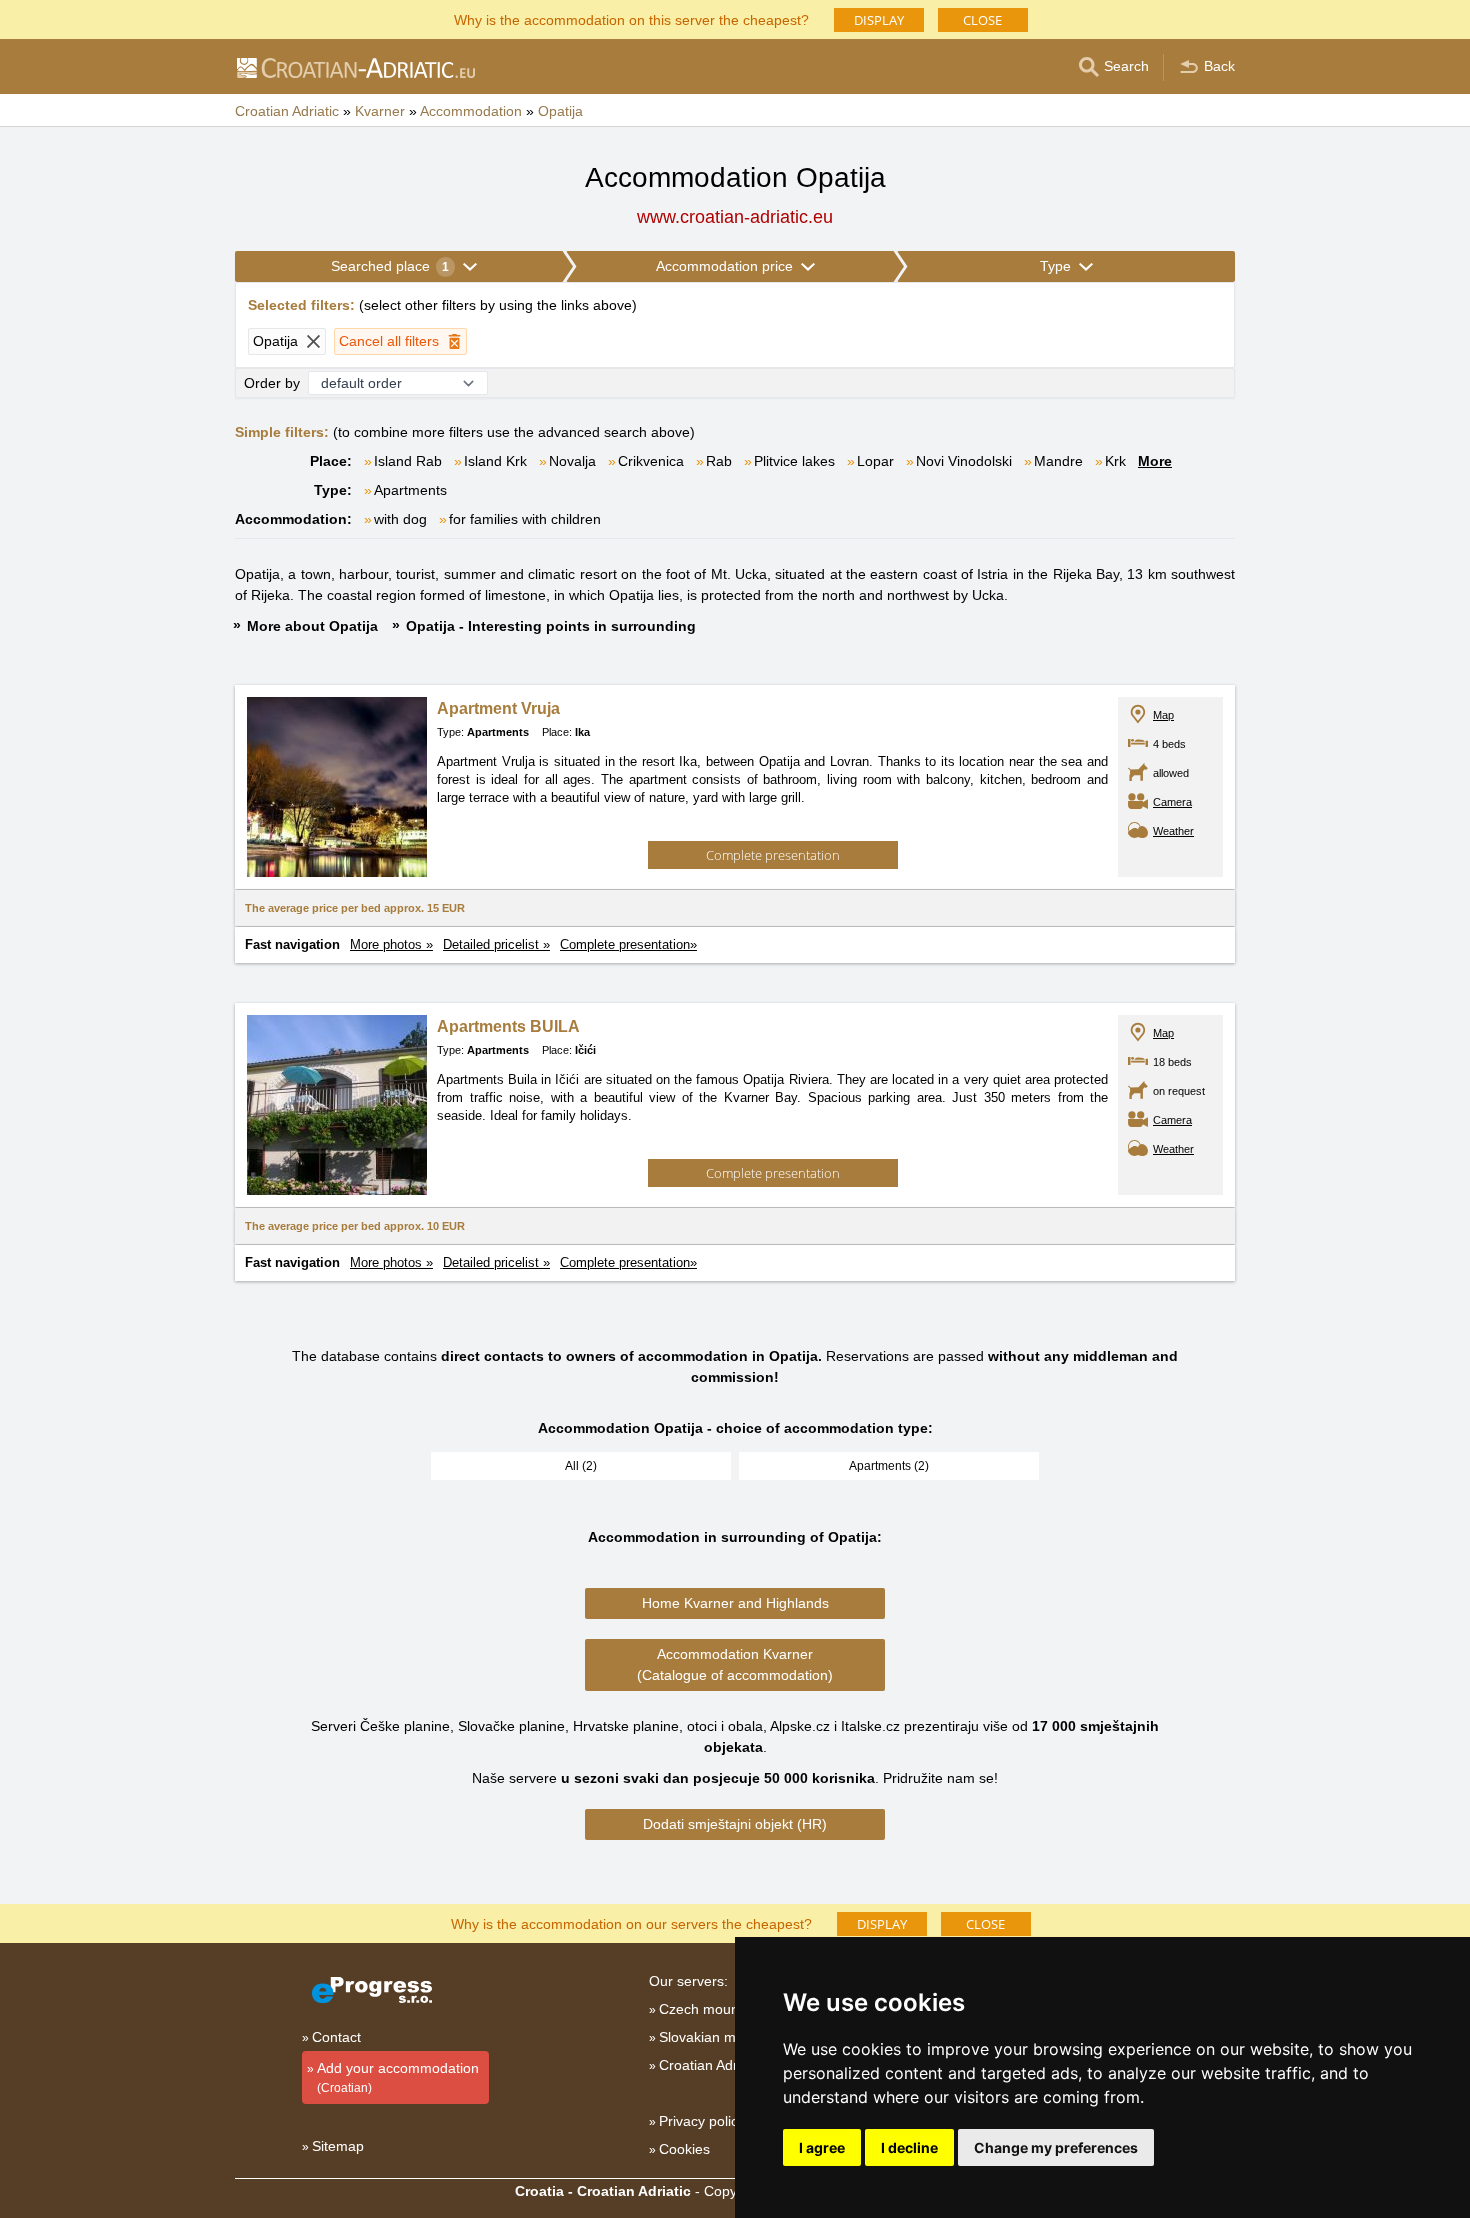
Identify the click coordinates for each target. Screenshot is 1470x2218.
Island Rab (408, 461)
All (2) (581, 1466)
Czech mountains (714, 2009)
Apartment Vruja (498, 708)
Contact (336, 2037)
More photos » (391, 944)
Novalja (572, 461)
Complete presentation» (628, 944)
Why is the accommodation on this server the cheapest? (631, 18)
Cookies (684, 2149)
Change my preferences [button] (1056, 2147)
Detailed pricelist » (496, 944)
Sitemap (338, 2146)
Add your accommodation (398, 2077)
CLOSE (982, 20)
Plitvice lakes (794, 461)
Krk (1115, 461)
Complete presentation (773, 855)
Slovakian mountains (724, 2037)
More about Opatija (312, 626)
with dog (400, 519)
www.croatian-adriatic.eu (735, 217)
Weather (1173, 831)
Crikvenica (651, 461)
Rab (719, 461)
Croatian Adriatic (711, 2065)
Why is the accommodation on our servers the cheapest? (631, 1922)
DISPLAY (879, 20)
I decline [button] (909, 2147)
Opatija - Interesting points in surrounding (551, 626)
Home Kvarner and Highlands (735, 1603)
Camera (1172, 802)
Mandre (1058, 461)
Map (1163, 715)
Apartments (410, 490)
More (1155, 461)
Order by (272, 383)
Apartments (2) (889, 1466)
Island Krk (495, 461)
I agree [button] (822, 2147)
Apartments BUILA (508, 1026)
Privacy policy (702, 2121)
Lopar (875, 461)
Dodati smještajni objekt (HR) (735, 1824)
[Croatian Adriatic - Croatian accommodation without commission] (355, 67)
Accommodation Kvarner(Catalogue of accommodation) (735, 1664)
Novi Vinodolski (964, 461)
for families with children (525, 519)
